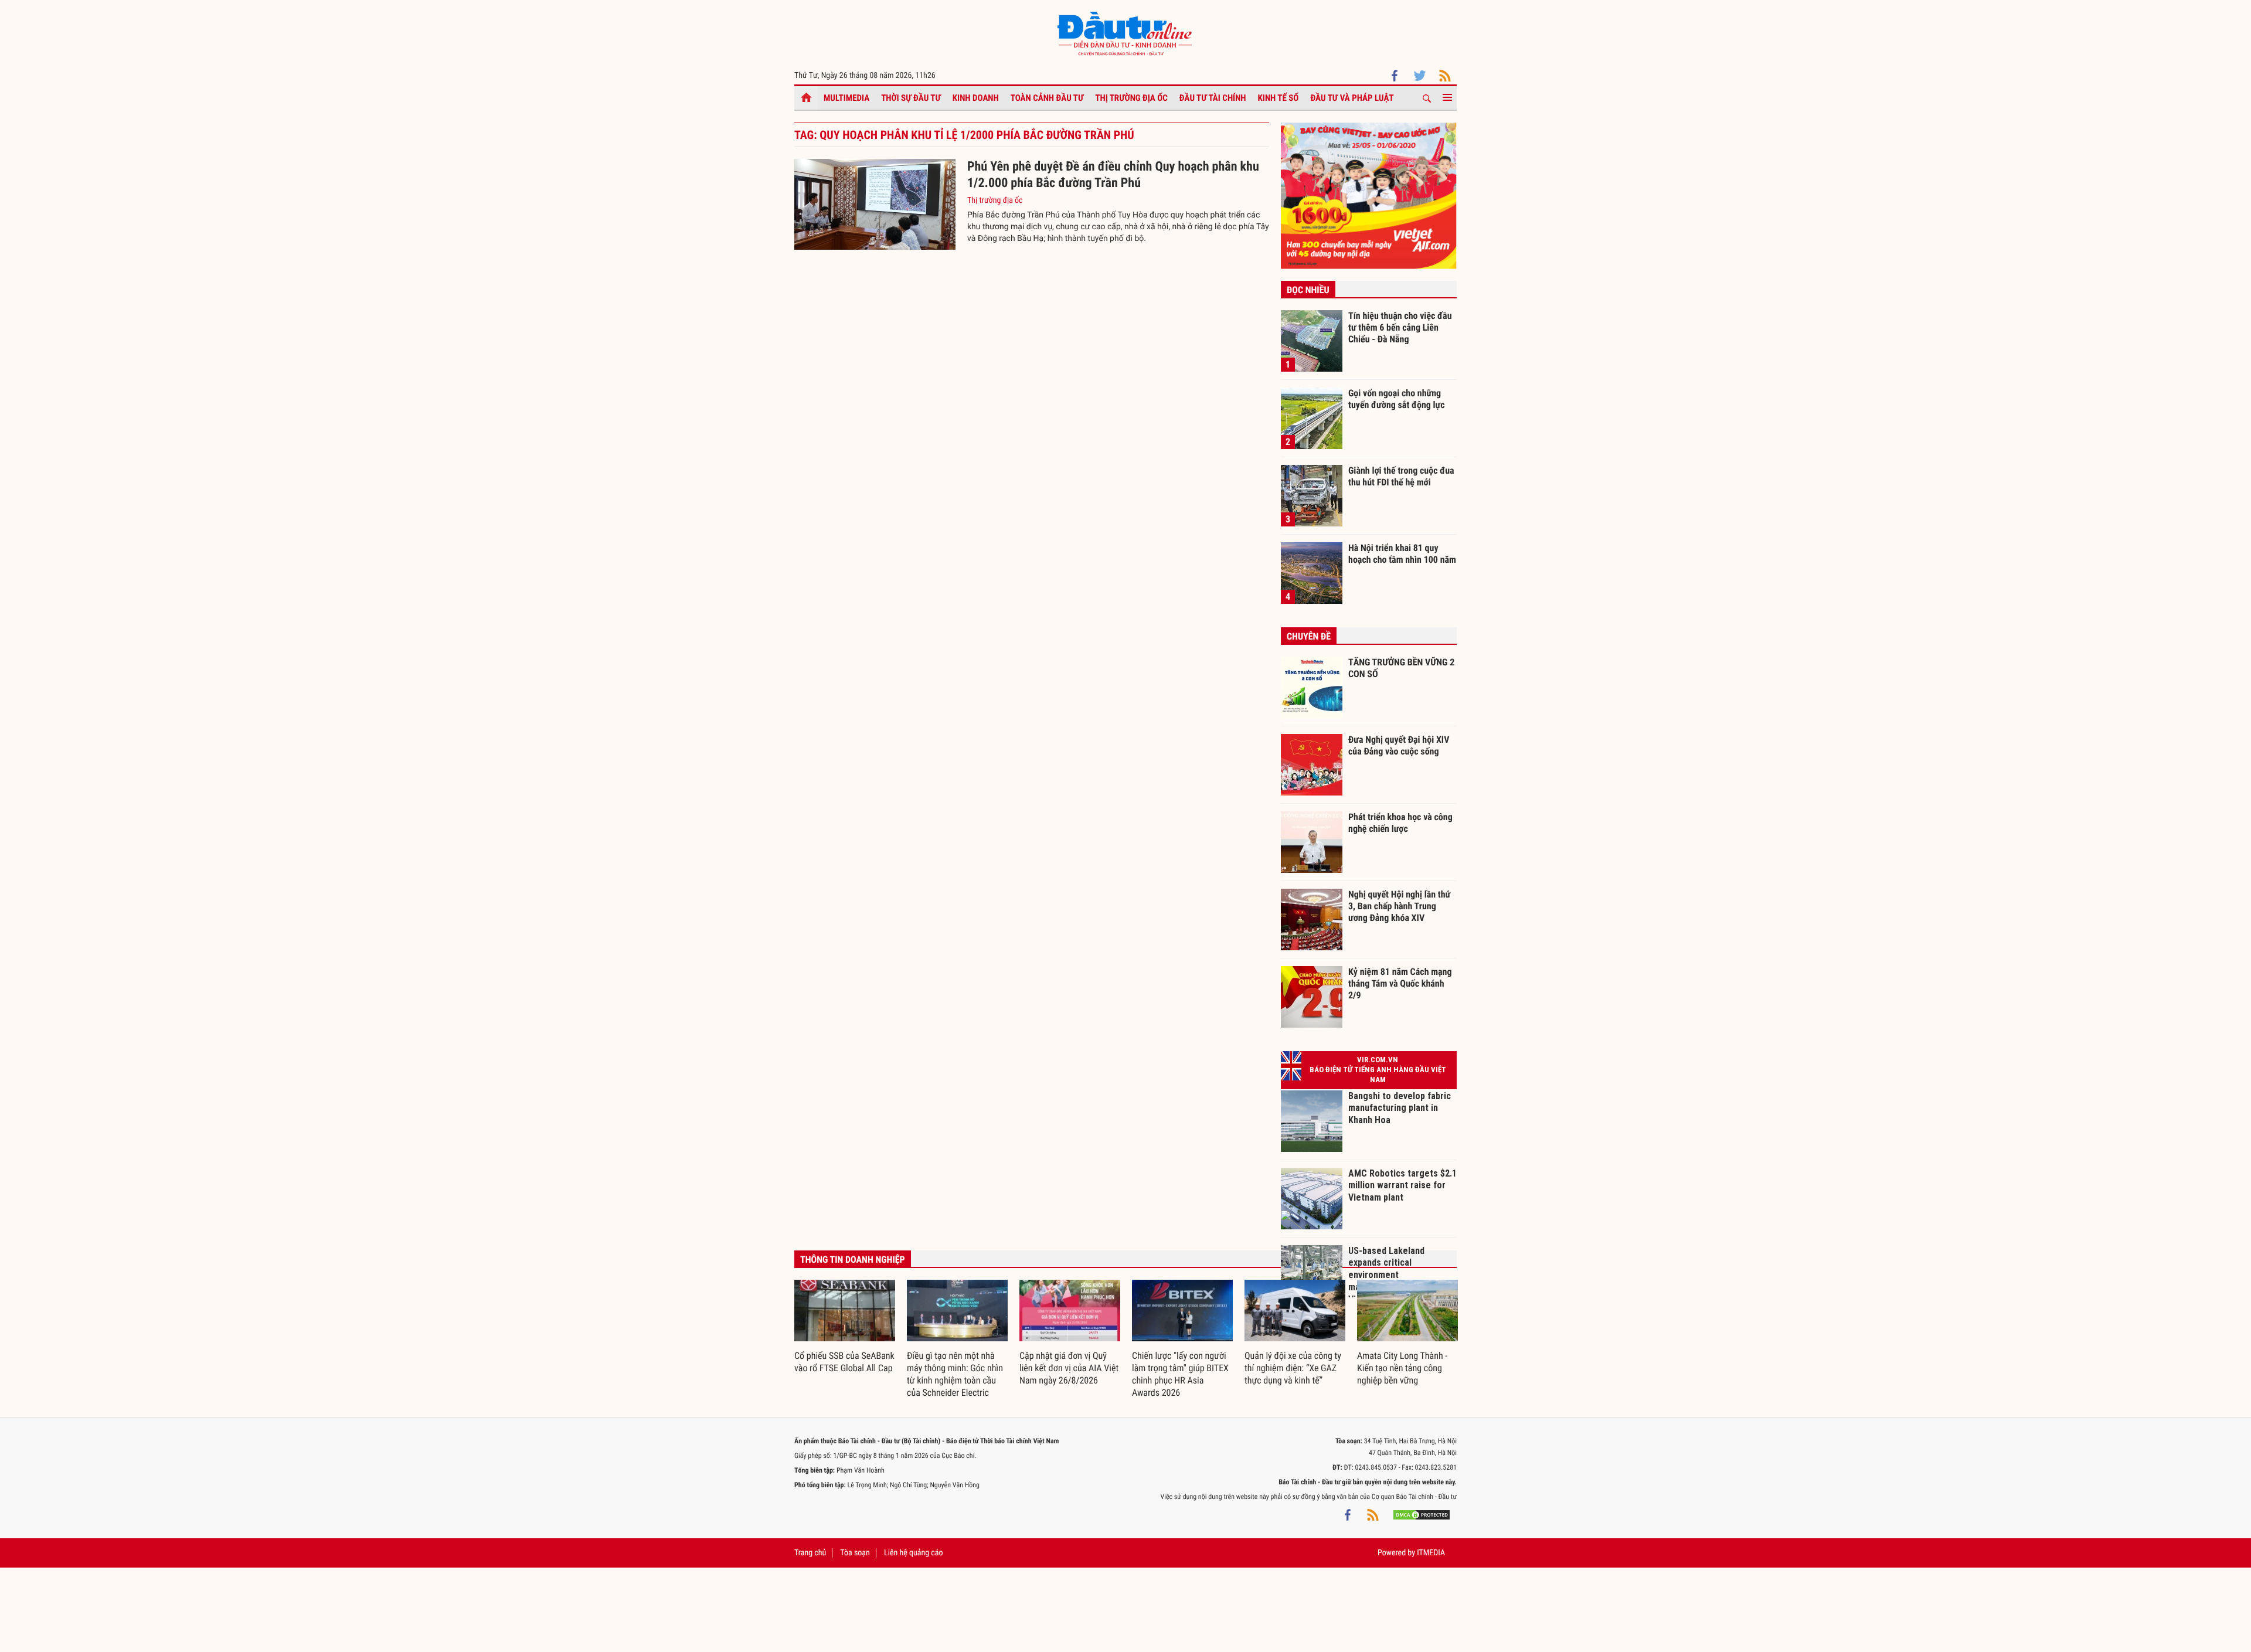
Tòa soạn (855, 1553)
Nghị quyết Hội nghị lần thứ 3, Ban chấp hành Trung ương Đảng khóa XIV (1399, 906)
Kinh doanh (976, 98)
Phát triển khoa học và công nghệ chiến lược (1400, 823)
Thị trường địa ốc (1131, 98)
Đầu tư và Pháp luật (1352, 98)
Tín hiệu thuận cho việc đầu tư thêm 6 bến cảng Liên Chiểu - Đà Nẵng (1400, 327)
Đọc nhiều (1308, 290)
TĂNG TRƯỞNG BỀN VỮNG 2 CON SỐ (1401, 668)
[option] (845, 1327)
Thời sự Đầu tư (911, 98)
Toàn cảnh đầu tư (1047, 98)
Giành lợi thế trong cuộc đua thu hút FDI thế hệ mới (1401, 476)
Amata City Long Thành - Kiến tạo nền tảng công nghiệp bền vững (1402, 1368)
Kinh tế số (1278, 98)
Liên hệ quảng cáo (914, 1553)
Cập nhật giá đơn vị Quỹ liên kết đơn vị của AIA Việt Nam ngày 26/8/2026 (1069, 1368)
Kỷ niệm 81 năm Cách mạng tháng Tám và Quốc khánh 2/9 (1400, 983)
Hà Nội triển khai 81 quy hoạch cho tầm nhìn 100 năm (1402, 554)
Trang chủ (810, 1553)
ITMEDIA (1431, 1553)
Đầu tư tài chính (1213, 98)
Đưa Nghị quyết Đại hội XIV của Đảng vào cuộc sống (1399, 745)
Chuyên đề (1309, 636)
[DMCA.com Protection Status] (1422, 1514)
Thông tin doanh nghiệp (853, 1260)
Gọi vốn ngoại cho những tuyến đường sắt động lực (1397, 399)
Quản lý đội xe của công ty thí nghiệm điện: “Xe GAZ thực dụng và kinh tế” (1293, 1368)
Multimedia (846, 98)
